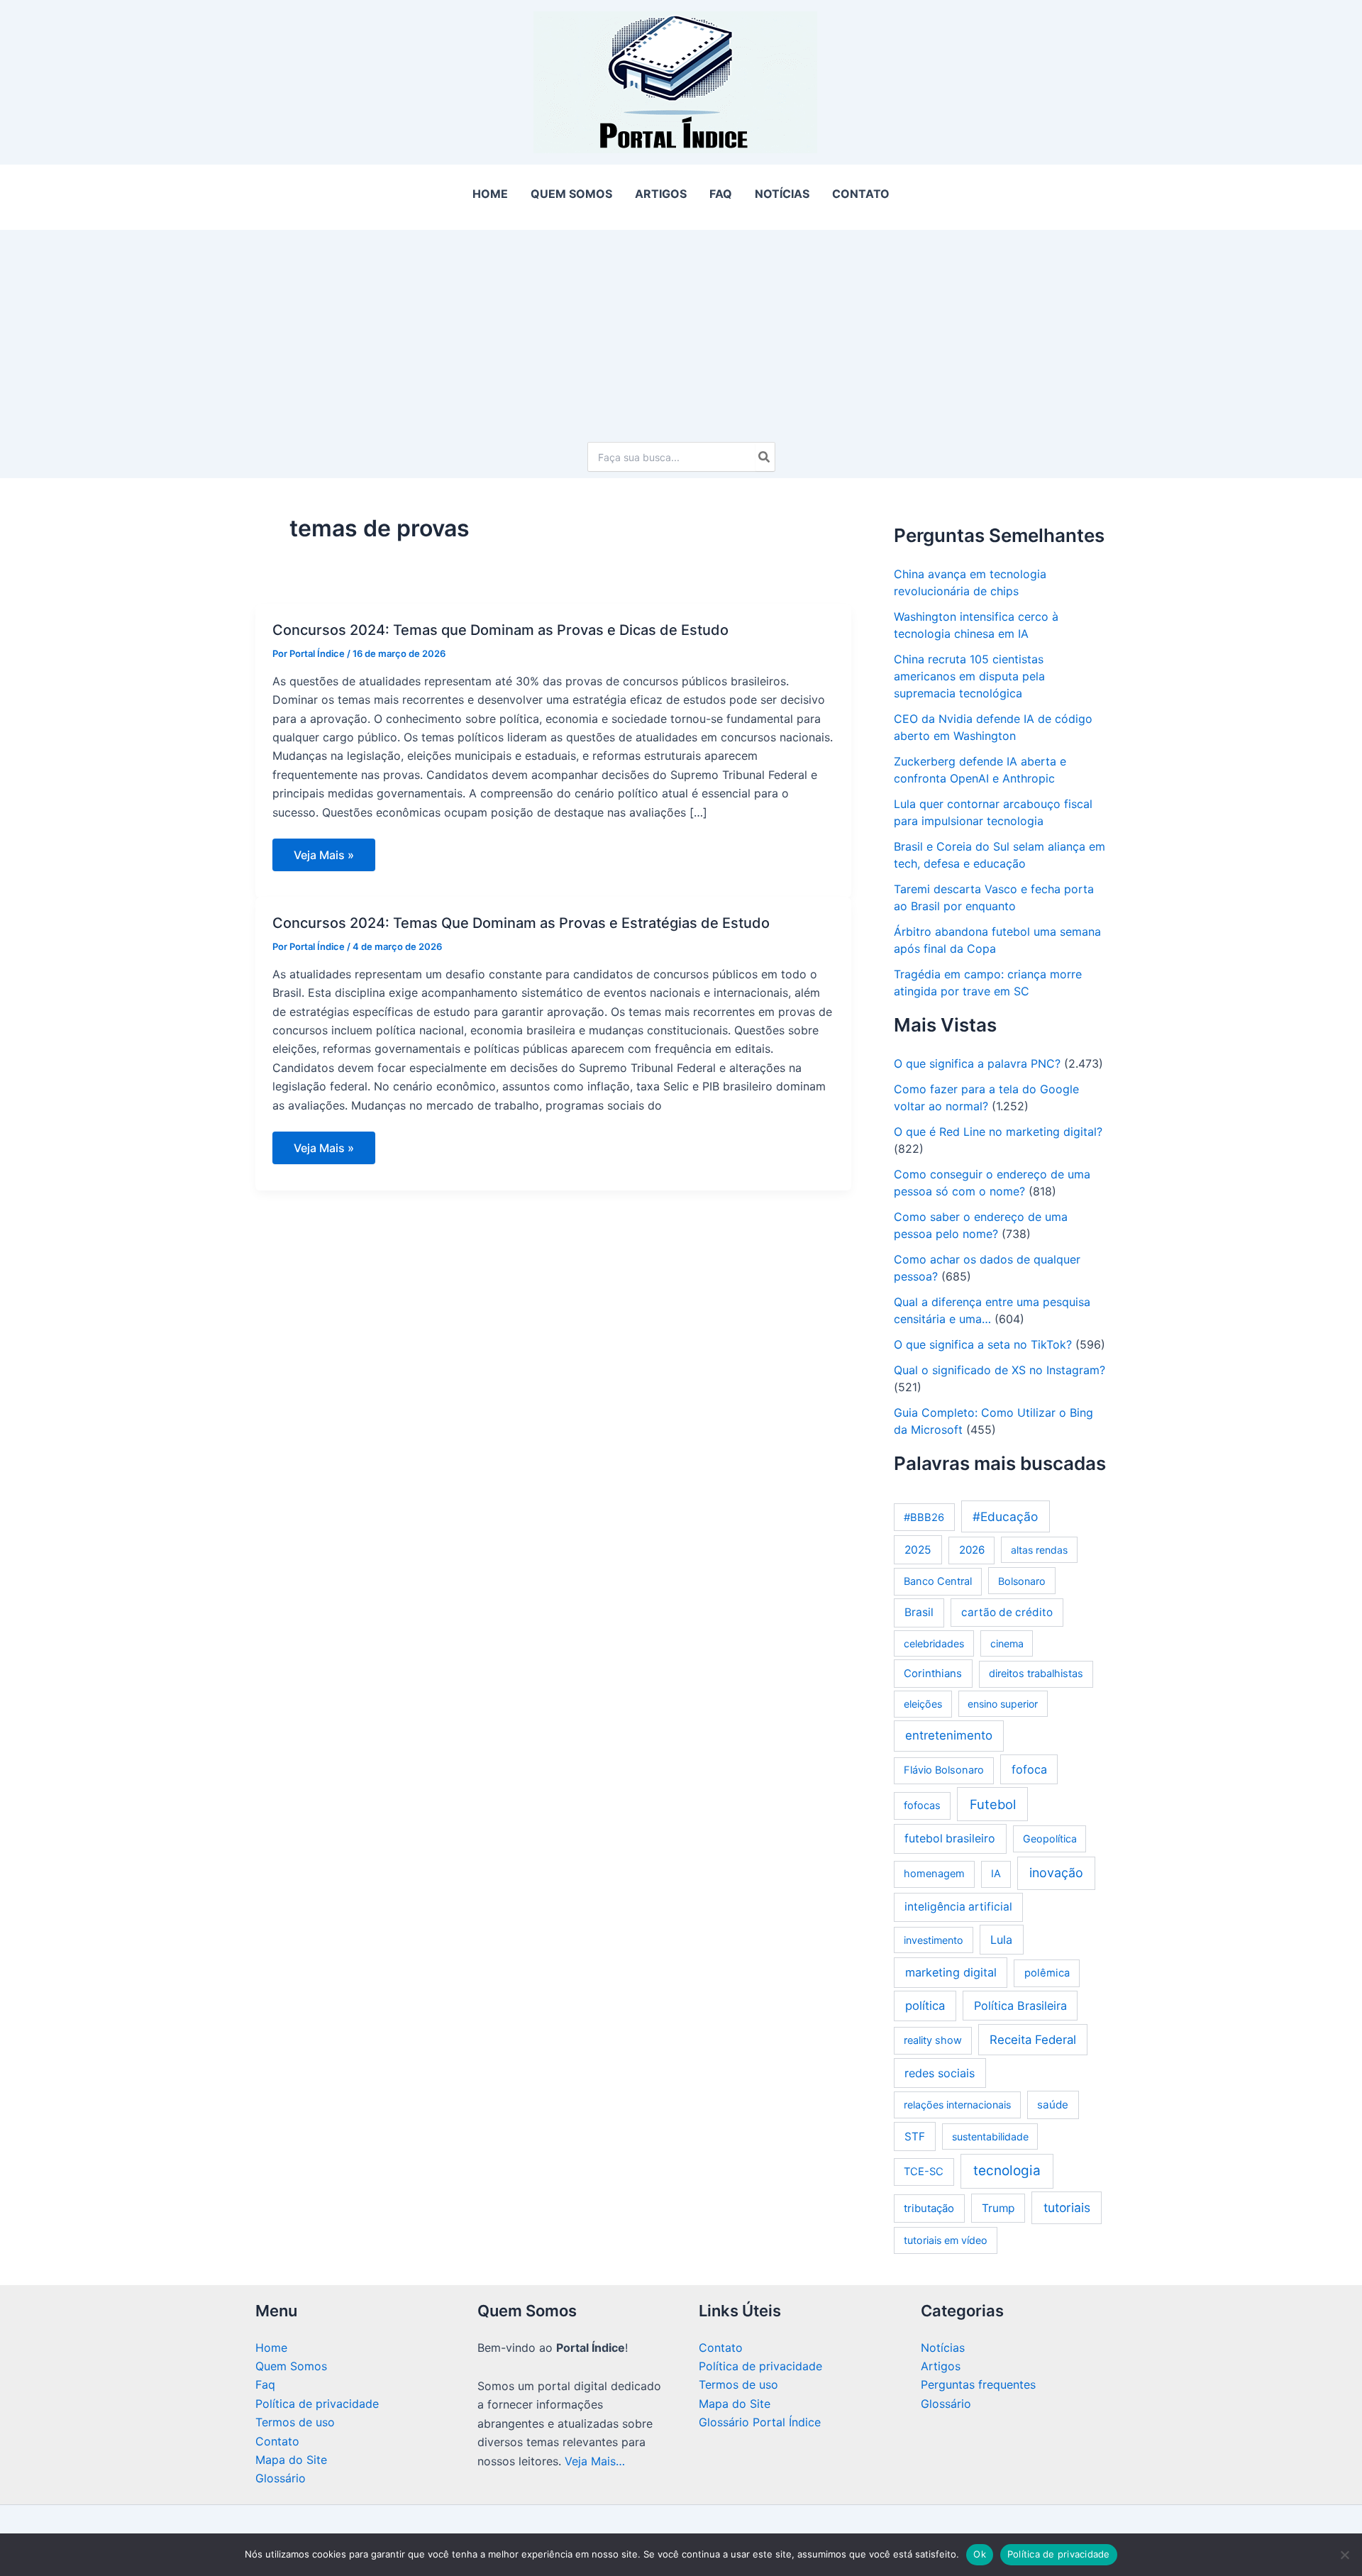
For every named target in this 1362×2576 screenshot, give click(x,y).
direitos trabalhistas (1036, 1674)
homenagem (934, 1874)
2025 (918, 1550)
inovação (1056, 1873)
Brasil (919, 1612)
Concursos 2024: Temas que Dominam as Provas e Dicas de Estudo (500, 630)
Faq (265, 2384)
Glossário (281, 2478)
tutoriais (1067, 2207)
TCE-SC (924, 2172)
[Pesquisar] (765, 457)
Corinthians (933, 1673)
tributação (929, 2208)
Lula (1001, 1940)
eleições (923, 1704)
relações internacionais (957, 2105)
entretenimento (949, 1735)
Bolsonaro (1022, 1581)
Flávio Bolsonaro (944, 1770)
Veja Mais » (323, 859)
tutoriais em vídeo (946, 2240)
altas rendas (1039, 1550)
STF (915, 2136)
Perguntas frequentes (978, 2384)
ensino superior (1003, 1704)
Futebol (993, 1804)
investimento (934, 1940)
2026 (972, 1550)
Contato (277, 2441)
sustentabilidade (990, 2136)
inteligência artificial (958, 1907)
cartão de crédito (1007, 1612)
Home (271, 2348)
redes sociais (940, 2073)
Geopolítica (1050, 1839)
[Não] (1344, 2555)
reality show (933, 2040)
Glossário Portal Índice (760, 2422)
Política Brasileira (1020, 2006)
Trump (998, 2208)
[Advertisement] (681, 329)
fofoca (1029, 1769)
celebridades (934, 1643)
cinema (1007, 1643)
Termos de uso (295, 2422)
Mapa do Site (291, 2460)
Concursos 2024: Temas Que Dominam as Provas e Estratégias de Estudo (521, 923)
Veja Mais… (595, 2461)
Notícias (943, 2348)
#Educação (1005, 1516)
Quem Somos (291, 2366)
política (925, 2006)
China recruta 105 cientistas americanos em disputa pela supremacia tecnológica (969, 676)
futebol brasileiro (950, 1839)
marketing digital (951, 1972)
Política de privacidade (317, 2404)
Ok (980, 2554)
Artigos (941, 2366)
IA (996, 1874)
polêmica (1047, 1973)
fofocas (922, 1806)
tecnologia (1007, 2171)
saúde (1053, 2105)
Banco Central (938, 1581)
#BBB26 (924, 1518)
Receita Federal (1033, 2040)
